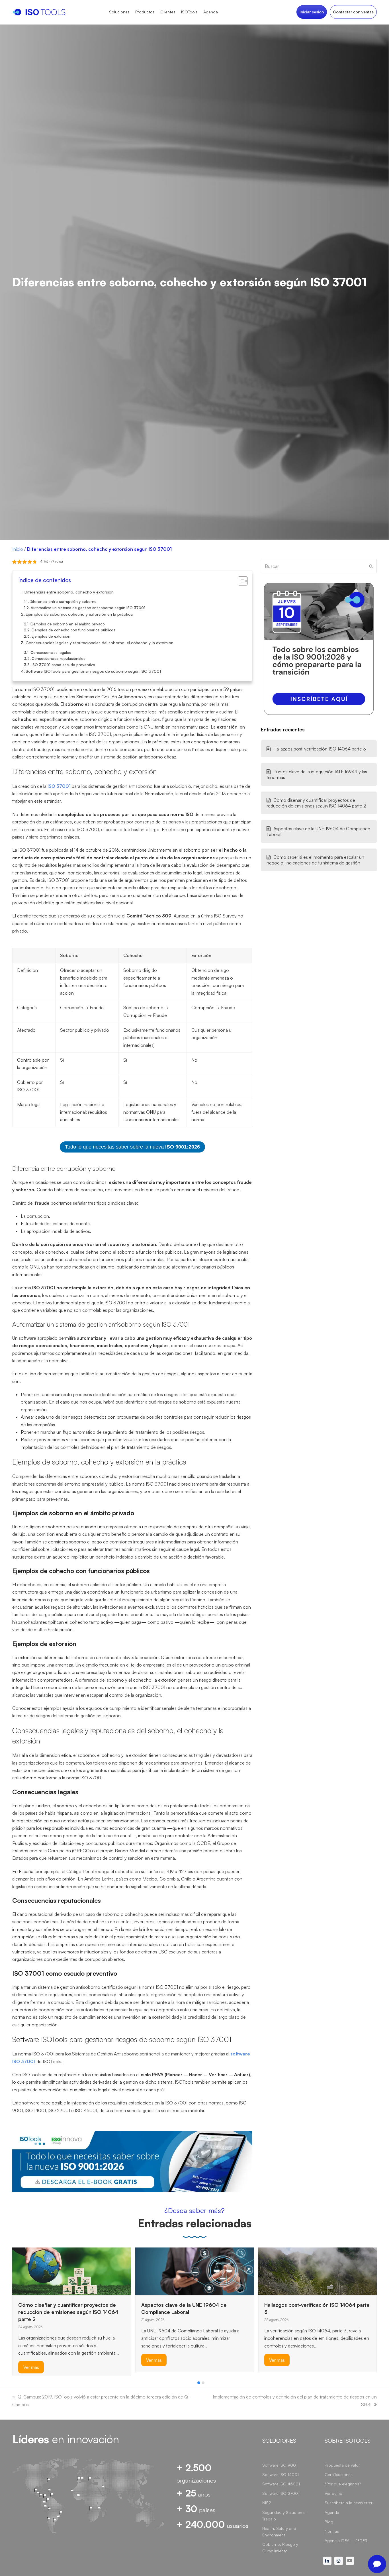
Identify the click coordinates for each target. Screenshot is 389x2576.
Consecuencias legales (51, 652)
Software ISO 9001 (280, 2465)
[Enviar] (371, 566)
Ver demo (333, 2493)
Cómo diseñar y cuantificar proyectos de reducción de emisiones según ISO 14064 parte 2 (316, 803)
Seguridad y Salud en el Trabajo (284, 2516)
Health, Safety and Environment (279, 2532)
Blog (329, 2522)
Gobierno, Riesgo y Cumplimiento (280, 2548)
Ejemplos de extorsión (51, 636)
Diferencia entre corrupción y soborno (63, 601)
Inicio (18, 549)
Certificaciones (339, 2474)
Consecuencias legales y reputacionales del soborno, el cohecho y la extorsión (100, 643)
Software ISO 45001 (281, 2484)
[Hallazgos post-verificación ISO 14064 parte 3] (318, 2271)
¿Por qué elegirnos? (343, 2484)
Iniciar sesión (312, 12)
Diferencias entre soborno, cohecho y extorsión (69, 592)
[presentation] (15, 2384)
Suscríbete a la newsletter (349, 2503)
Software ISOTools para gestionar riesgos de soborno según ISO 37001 (93, 671)
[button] (199, 2383)
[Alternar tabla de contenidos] (240, 581)
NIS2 (267, 2503)
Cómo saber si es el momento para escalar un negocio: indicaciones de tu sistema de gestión (315, 860)
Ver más (31, 2367)
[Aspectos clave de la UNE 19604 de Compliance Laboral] (195, 2271)
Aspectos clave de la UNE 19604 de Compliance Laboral (318, 831)
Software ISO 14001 (281, 2474)
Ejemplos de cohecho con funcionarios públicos (73, 630)
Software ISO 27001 (281, 2493)
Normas (332, 2531)
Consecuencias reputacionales (59, 658)
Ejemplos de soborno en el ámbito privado (68, 624)
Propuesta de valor (342, 2465)
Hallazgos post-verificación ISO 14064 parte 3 (320, 749)
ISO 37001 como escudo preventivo (63, 665)
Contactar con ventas (353, 12)
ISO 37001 (59, 786)
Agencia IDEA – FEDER (346, 2541)
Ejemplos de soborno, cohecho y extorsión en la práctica (79, 614)
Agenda (332, 2512)
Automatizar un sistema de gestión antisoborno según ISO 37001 (88, 608)
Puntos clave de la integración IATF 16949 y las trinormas (317, 774)
